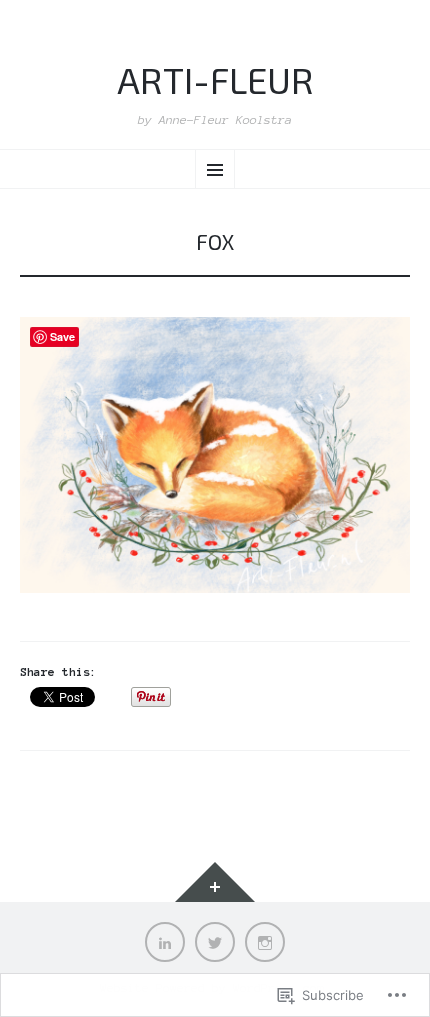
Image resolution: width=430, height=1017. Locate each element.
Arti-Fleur (215, 80)
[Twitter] (215, 942)
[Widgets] (215, 882)
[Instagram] (265, 942)
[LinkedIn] (165, 942)
